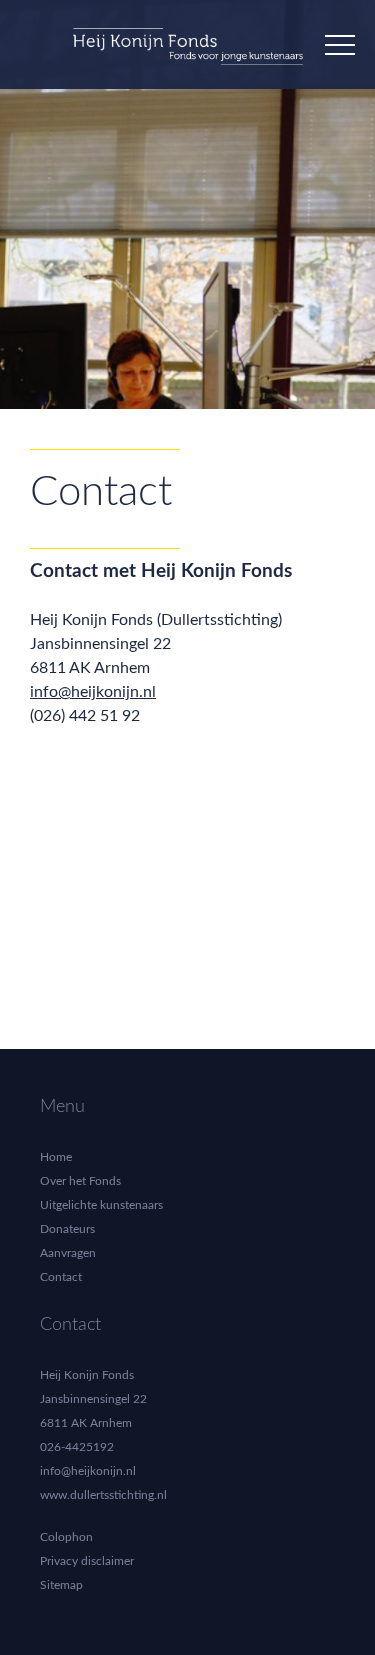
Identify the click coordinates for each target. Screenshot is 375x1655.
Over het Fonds (80, 1181)
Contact (61, 1277)
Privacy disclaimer (87, 1561)
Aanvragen (68, 1253)
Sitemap (61, 1585)
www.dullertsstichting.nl (103, 1495)
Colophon (66, 1537)
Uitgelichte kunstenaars (101, 1205)
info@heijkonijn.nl (93, 692)
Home (56, 1157)
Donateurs (67, 1229)
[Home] (188, 53)
